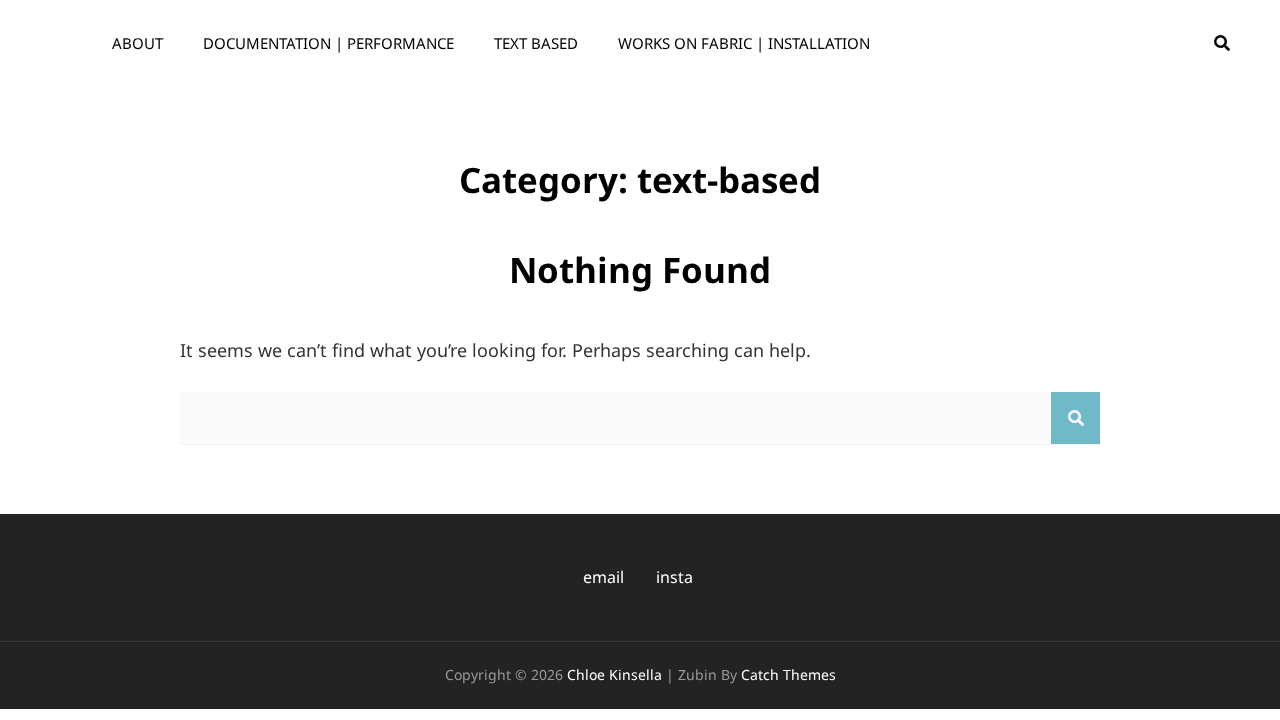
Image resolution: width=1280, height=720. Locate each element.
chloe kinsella (614, 674)
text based (536, 43)
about (137, 43)
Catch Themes (788, 674)
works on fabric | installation (744, 43)
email (603, 577)
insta (674, 577)
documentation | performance (328, 43)
